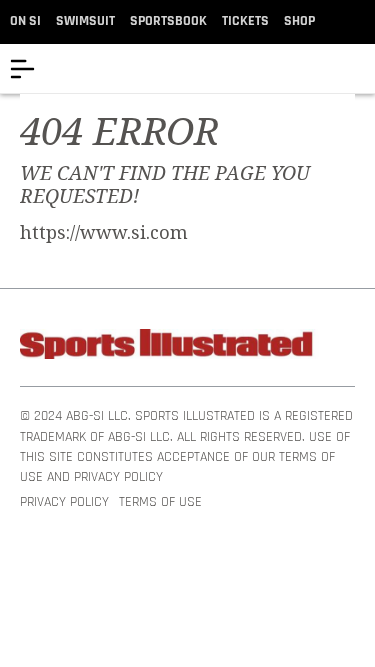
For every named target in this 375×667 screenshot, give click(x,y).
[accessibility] (359, 68)
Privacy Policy (64, 502)
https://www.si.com (104, 233)
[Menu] (22, 68)
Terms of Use (160, 502)
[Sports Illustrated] (170, 347)
